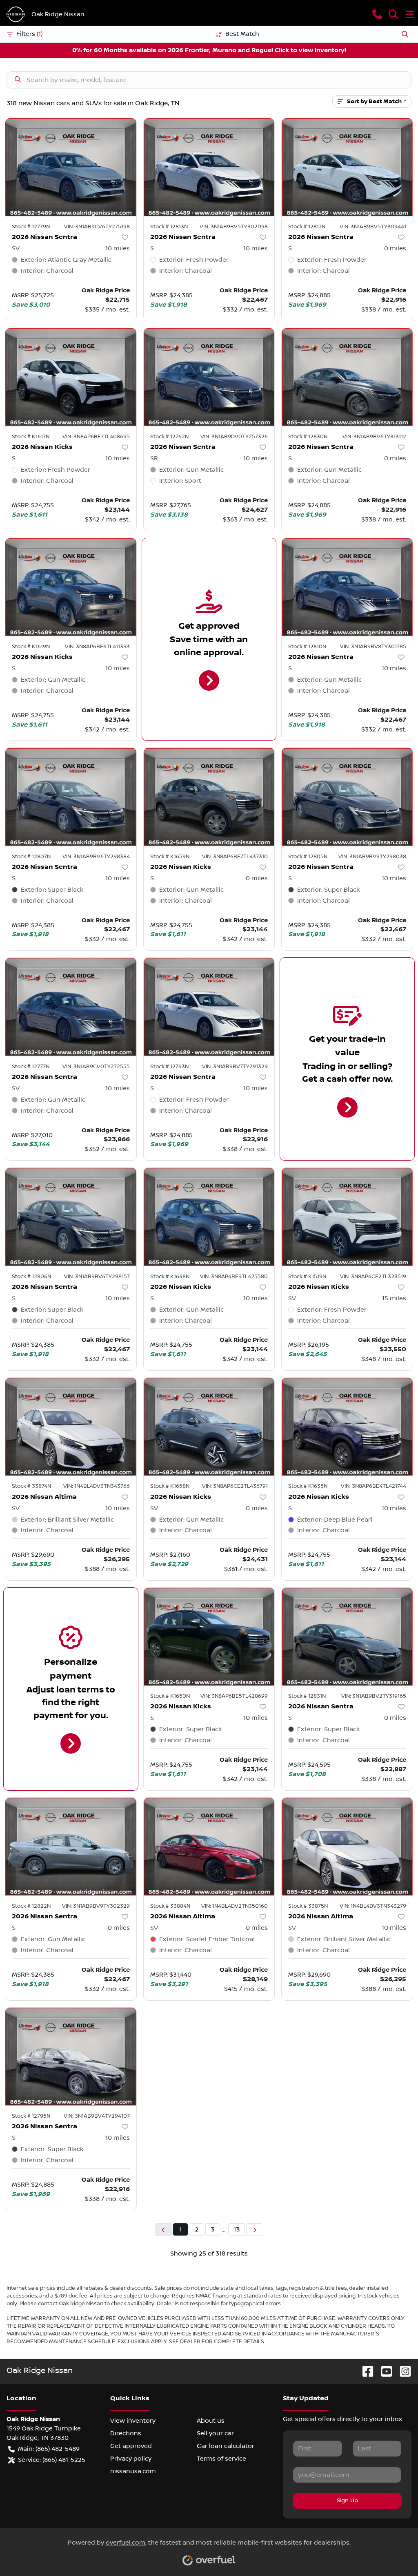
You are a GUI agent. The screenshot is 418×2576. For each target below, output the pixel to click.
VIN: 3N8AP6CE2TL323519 (373, 1277)
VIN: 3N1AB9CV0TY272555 (96, 1067)
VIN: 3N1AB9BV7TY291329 (235, 1067)
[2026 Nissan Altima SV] (71, 1427)
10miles (118, 248)
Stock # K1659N (170, 857)
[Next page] (255, 2230)
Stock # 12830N (308, 437)
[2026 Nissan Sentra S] (209, 167)
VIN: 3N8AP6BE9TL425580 (234, 1277)
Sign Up (347, 2501)
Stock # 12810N (307, 647)
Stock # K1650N (170, 1696)
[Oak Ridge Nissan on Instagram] (402, 2371)
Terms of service (221, 2459)
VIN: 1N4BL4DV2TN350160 (235, 1906)
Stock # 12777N (31, 1067)
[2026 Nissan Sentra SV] (71, 167)
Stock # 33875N (308, 1906)
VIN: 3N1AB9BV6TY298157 (97, 1277)
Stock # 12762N (169, 437)
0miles (395, 248)
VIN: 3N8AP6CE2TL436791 (235, 1486)
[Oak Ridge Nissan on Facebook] (365, 2371)
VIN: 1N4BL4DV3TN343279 (373, 1906)
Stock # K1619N (31, 647)
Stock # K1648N (170, 1277)
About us (211, 2421)
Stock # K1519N (307, 1277)
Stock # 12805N (308, 857)
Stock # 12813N (169, 227)
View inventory (133, 2421)
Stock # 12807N (31, 857)
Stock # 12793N (169, 1067)
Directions (126, 2433)
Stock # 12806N (31, 1277)
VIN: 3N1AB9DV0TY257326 (234, 437)
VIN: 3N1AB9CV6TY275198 (97, 227)
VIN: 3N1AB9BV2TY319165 (374, 1696)
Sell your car (215, 2433)
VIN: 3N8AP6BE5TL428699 (234, 1696)
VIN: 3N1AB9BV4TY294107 (97, 2116)
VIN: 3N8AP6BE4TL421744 (374, 1486)
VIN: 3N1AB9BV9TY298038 (372, 857)
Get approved (131, 2446)
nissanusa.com (133, 2471)
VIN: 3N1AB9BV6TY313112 (374, 437)
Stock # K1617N (31, 437)
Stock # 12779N (31, 227)
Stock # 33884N (170, 1906)
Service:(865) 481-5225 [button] (52, 2460)
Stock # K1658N (170, 1486)
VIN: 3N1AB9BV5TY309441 (373, 227)
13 (237, 2229)
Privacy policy (131, 2459)
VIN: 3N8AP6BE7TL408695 (96, 437)
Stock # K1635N (308, 1486)
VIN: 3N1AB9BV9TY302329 (96, 1906)
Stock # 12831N (307, 1696)
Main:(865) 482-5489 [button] (49, 2449)
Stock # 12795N (31, 2116)
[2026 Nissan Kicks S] (71, 377)
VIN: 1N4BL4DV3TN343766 (97, 1486)
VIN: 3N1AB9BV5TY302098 (234, 227)
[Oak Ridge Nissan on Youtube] (383, 2371)
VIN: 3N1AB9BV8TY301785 (373, 647)
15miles (394, 1298)
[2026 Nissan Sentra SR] (209, 377)
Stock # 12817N (307, 227)
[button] (377, 14)
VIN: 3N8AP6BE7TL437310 (235, 857)
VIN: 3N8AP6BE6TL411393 (97, 647)
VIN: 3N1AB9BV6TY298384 (96, 857)
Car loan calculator (226, 2446)
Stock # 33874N (31, 1486)
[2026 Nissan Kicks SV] (347, 1217)
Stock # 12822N (31, 1906)
